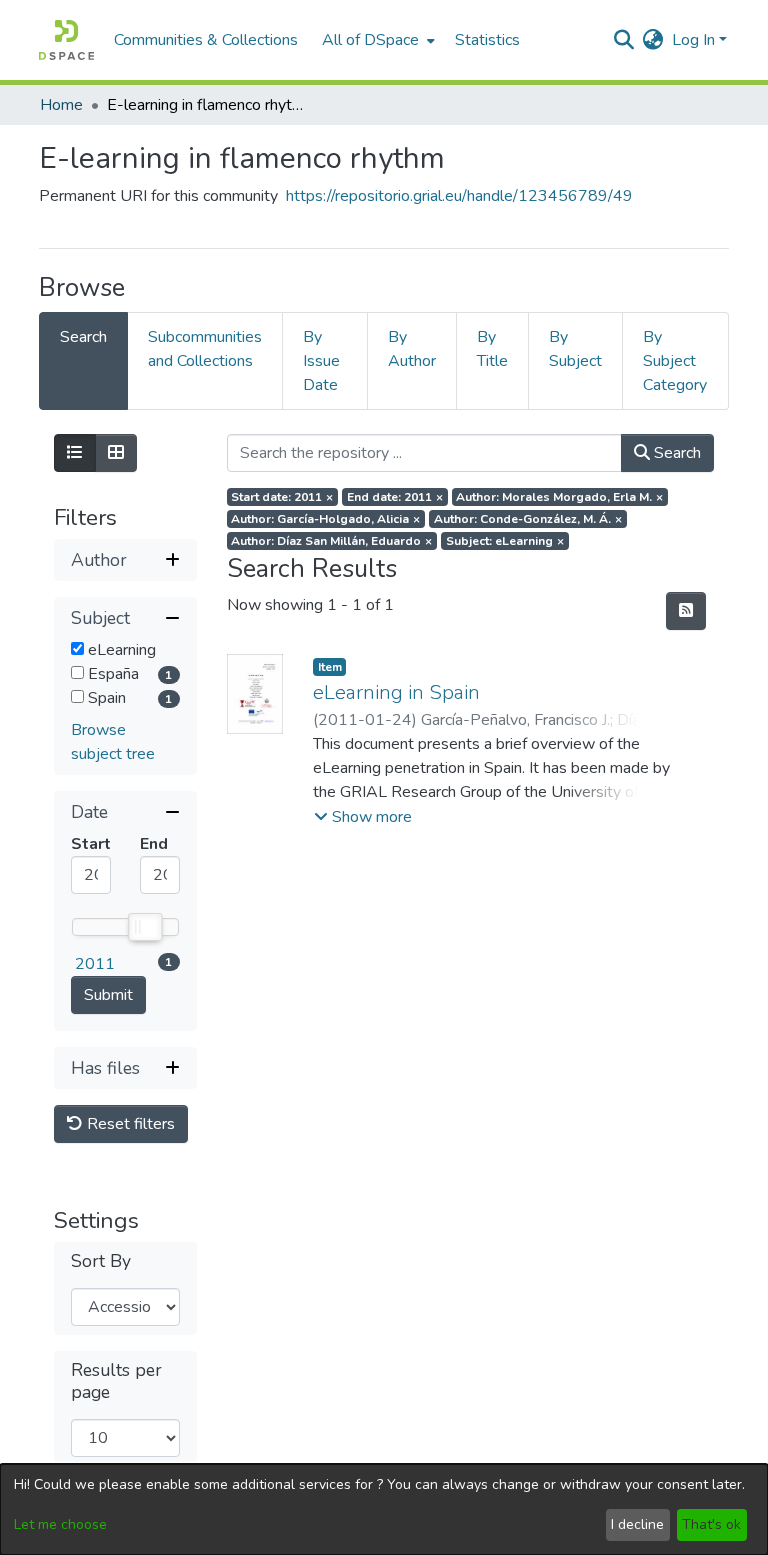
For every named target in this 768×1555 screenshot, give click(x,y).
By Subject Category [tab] (675, 361)
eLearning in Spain (396, 692)
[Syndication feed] (686, 611)
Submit (108, 995)
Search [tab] (83, 337)
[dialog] (384, 1509)
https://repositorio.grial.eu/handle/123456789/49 (459, 196)
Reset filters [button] (129, 1124)
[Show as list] (75, 453)
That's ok (711, 1524)
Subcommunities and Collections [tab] (205, 349)
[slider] (144, 927)
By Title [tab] (492, 349)
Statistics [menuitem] (487, 40)
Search (675, 453)
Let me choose (60, 1524)
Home (61, 105)
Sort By (101, 1261)
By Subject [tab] (575, 349)
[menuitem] (376, 40)
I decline (637, 1524)
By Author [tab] (412, 349)
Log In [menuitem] (693, 40)
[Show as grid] (116, 453)
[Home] (66, 40)
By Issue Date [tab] (321, 361)
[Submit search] (624, 40)
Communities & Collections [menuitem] (206, 40)
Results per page (116, 1381)
